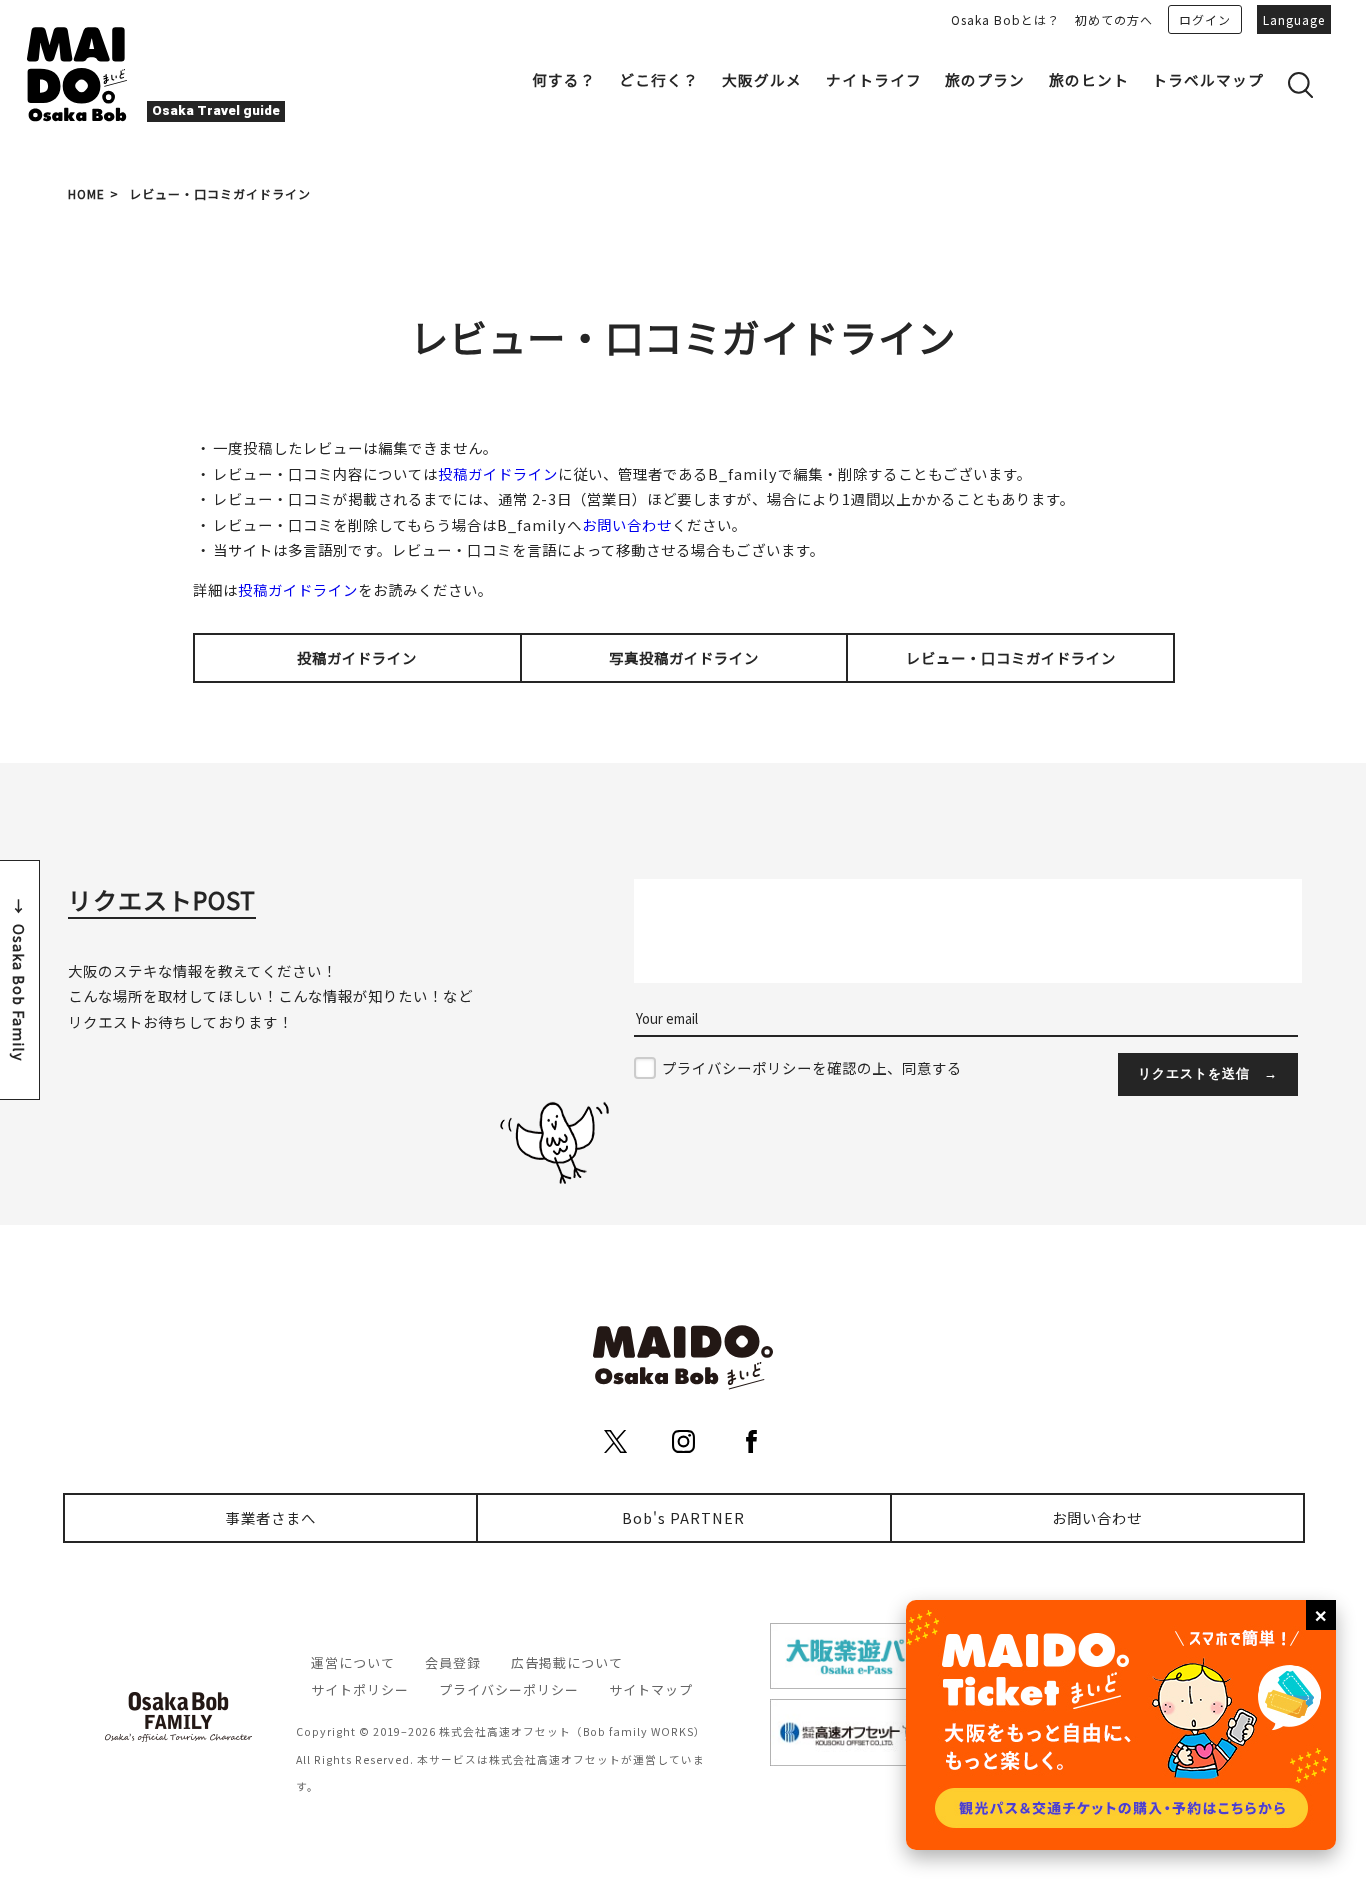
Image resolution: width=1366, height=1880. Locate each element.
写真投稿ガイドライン (684, 657)
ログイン (1205, 19)
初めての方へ (1114, 19)
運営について (353, 1662)
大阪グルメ (762, 79)
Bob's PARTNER (683, 1517)
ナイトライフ (874, 79)
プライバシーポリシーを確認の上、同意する (812, 1067)
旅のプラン (985, 79)
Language (1294, 19)
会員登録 (453, 1662)
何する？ (564, 79)
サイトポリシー (360, 1689)
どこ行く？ (659, 79)
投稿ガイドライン (498, 473)
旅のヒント (1089, 79)
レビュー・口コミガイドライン (1011, 657)
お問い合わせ (627, 524)
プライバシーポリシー (509, 1689)
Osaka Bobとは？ (1005, 19)
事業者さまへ (271, 1517)
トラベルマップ (1208, 79)
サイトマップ (651, 1689)
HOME (86, 193)
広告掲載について (567, 1662)
